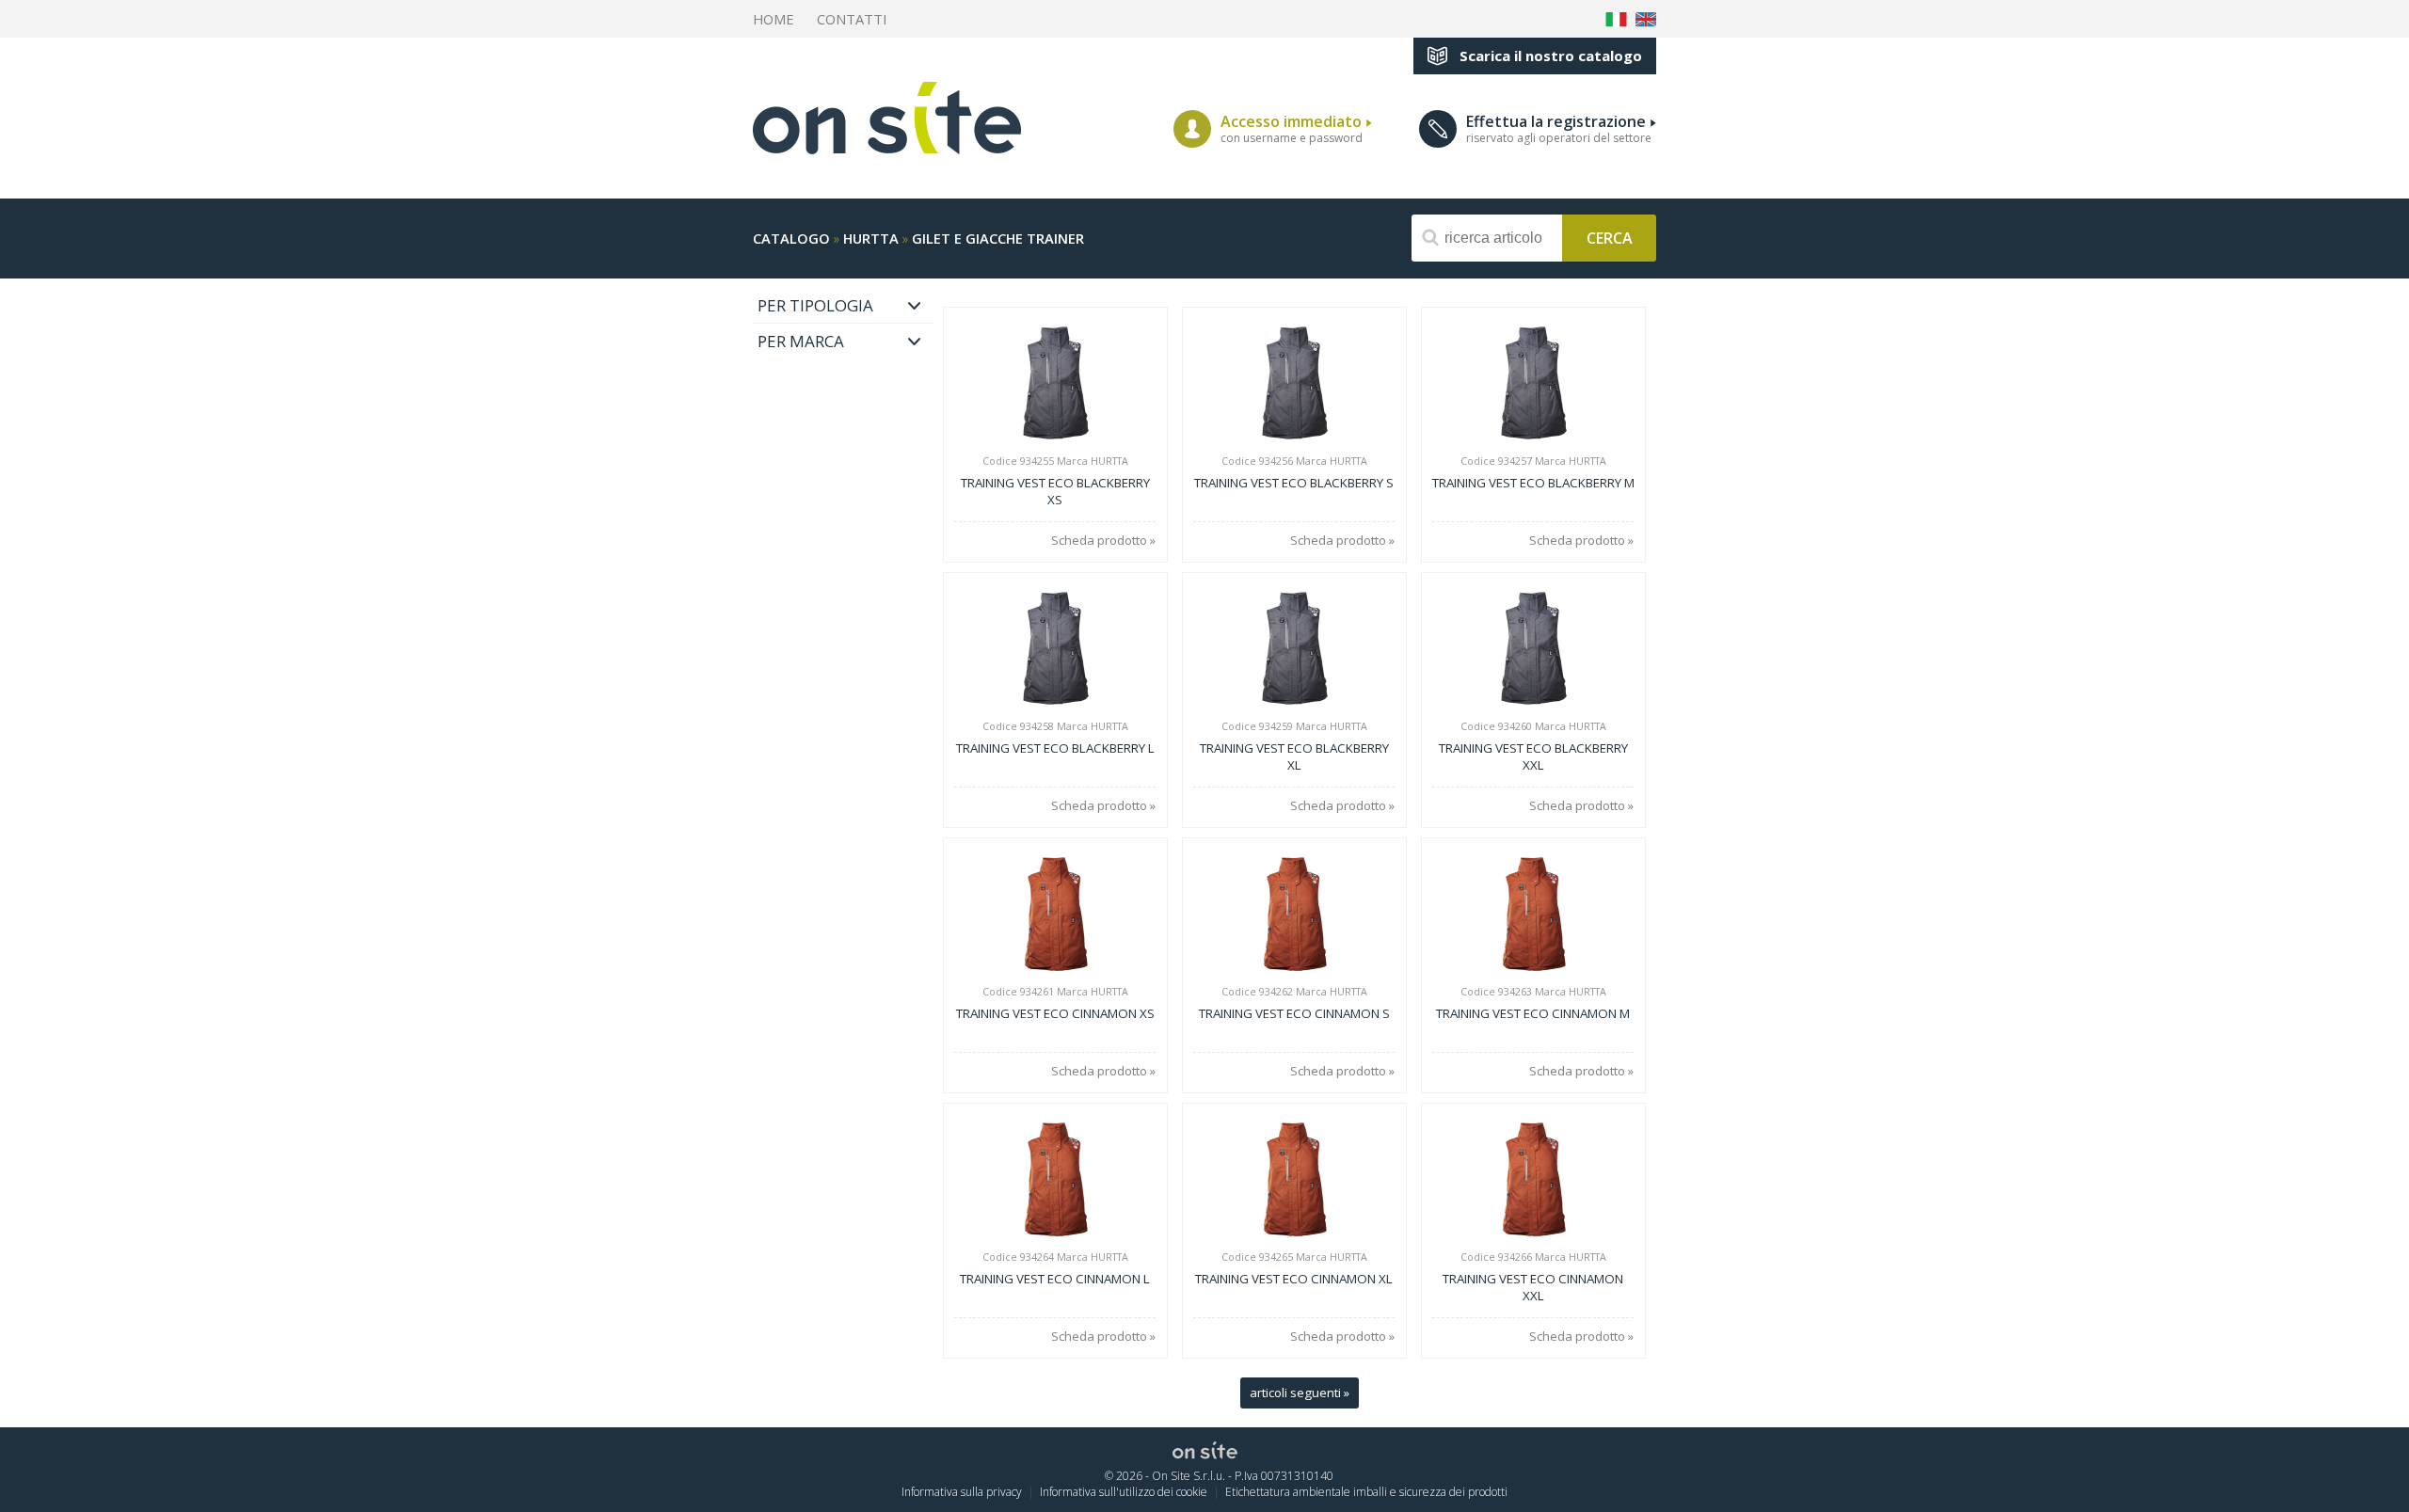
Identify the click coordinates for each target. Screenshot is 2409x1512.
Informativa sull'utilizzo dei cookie (1124, 1492)
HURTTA (871, 238)
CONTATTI (852, 19)
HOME (774, 19)
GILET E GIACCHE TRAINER (998, 238)
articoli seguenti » (1300, 1393)
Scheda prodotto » (1103, 541)
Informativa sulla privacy (962, 1492)
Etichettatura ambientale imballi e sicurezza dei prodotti (1366, 1492)
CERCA (1610, 237)
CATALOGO (791, 238)
